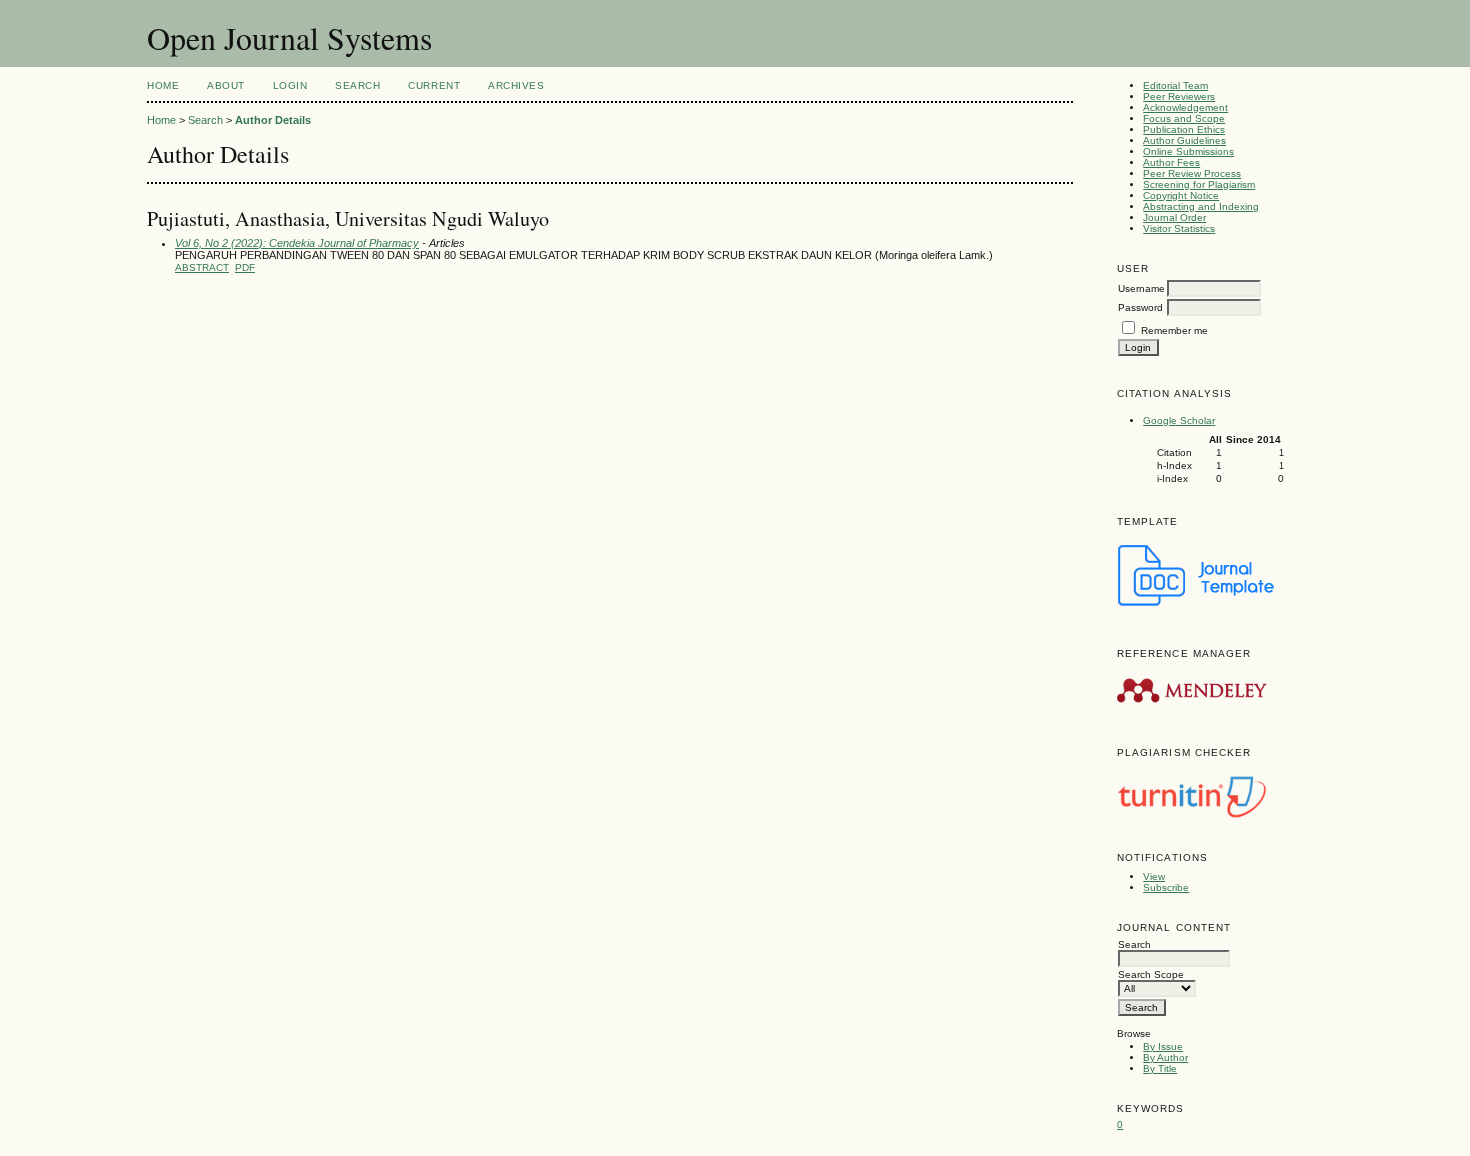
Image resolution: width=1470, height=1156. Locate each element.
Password (1140, 307)
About (226, 85)
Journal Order (1174, 217)
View (1154, 876)
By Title (1160, 1068)
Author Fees (1171, 162)
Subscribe (1166, 887)
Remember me (1174, 330)
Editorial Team (1175, 85)
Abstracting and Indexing (1201, 206)
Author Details (273, 120)
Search (357, 85)
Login (290, 85)
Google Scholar (1179, 420)
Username (1141, 288)
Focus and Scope (1184, 118)
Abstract (202, 267)
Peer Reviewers (1179, 96)
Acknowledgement (1185, 107)
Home (163, 85)
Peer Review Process (1192, 173)
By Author (1165, 1057)
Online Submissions (1188, 151)
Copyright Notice (1181, 195)
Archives (516, 85)
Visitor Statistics (1179, 228)
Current (434, 85)
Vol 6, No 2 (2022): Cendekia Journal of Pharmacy (297, 243)
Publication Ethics (1184, 129)
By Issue (1163, 1046)
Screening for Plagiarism (1199, 184)
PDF (245, 267)
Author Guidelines (1184, 140)
